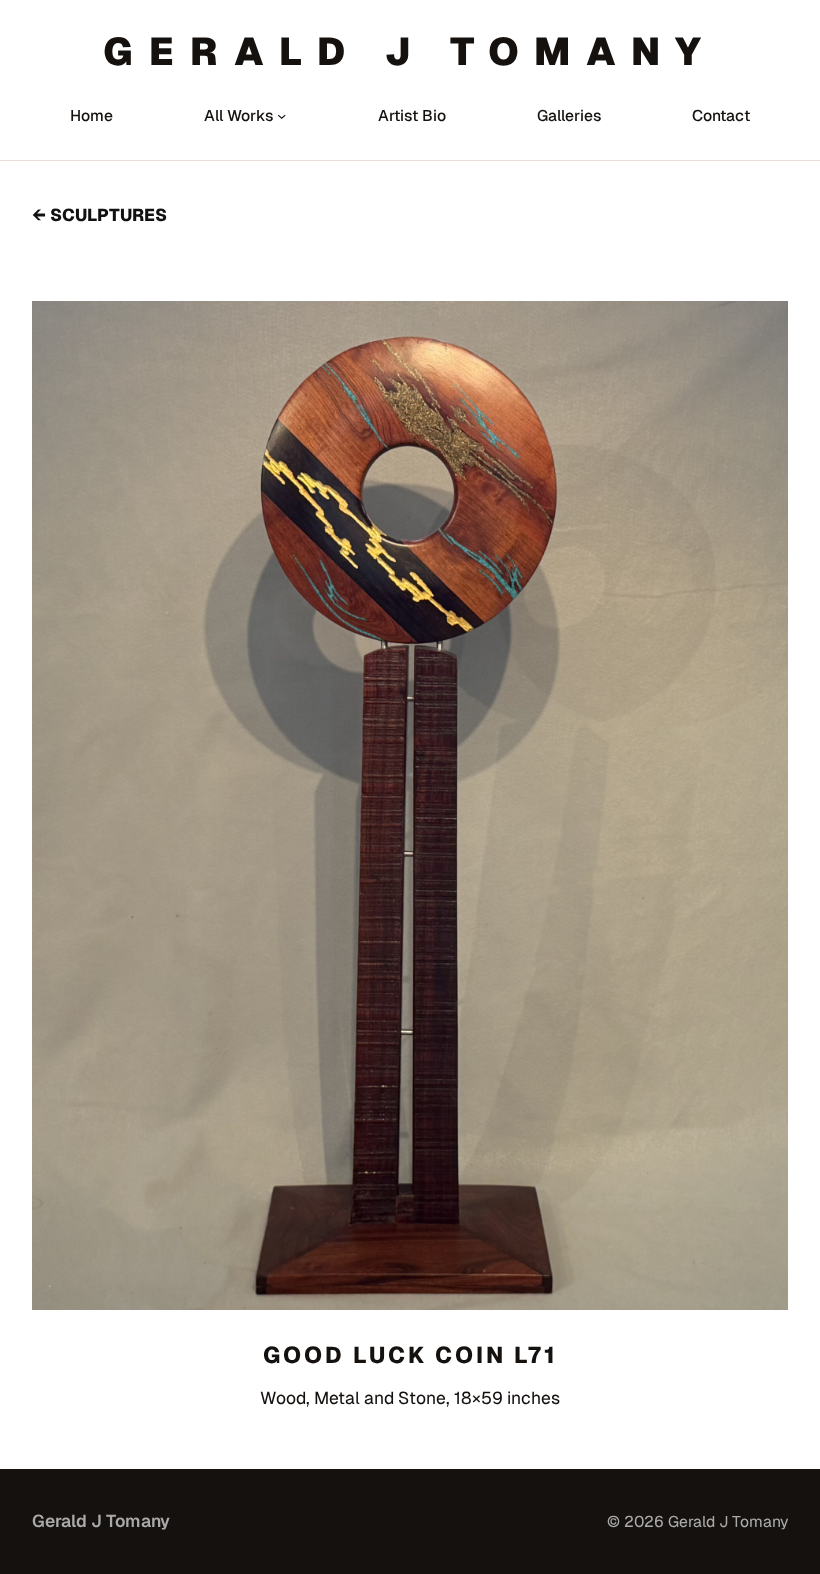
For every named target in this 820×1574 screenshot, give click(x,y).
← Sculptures (99, 215)
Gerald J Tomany (410, 51)
